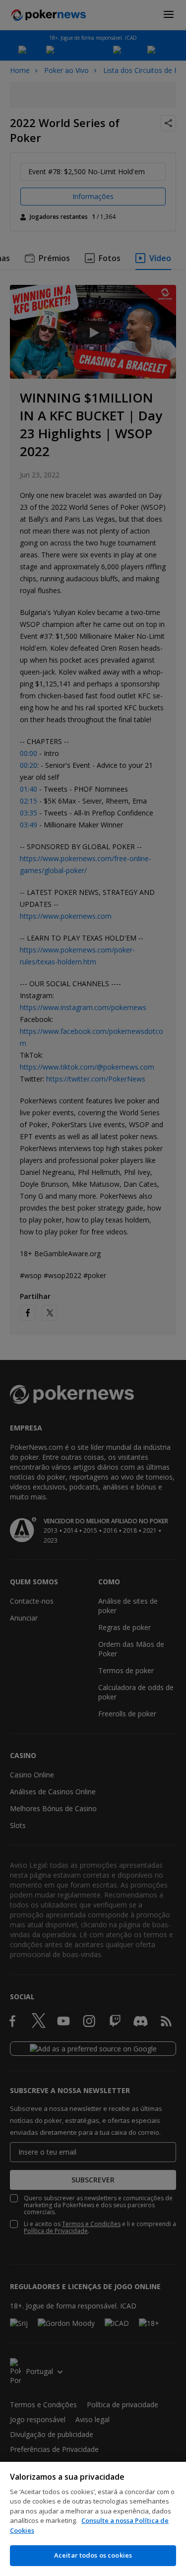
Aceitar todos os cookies (93, 2555)
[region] (93, 2519)
